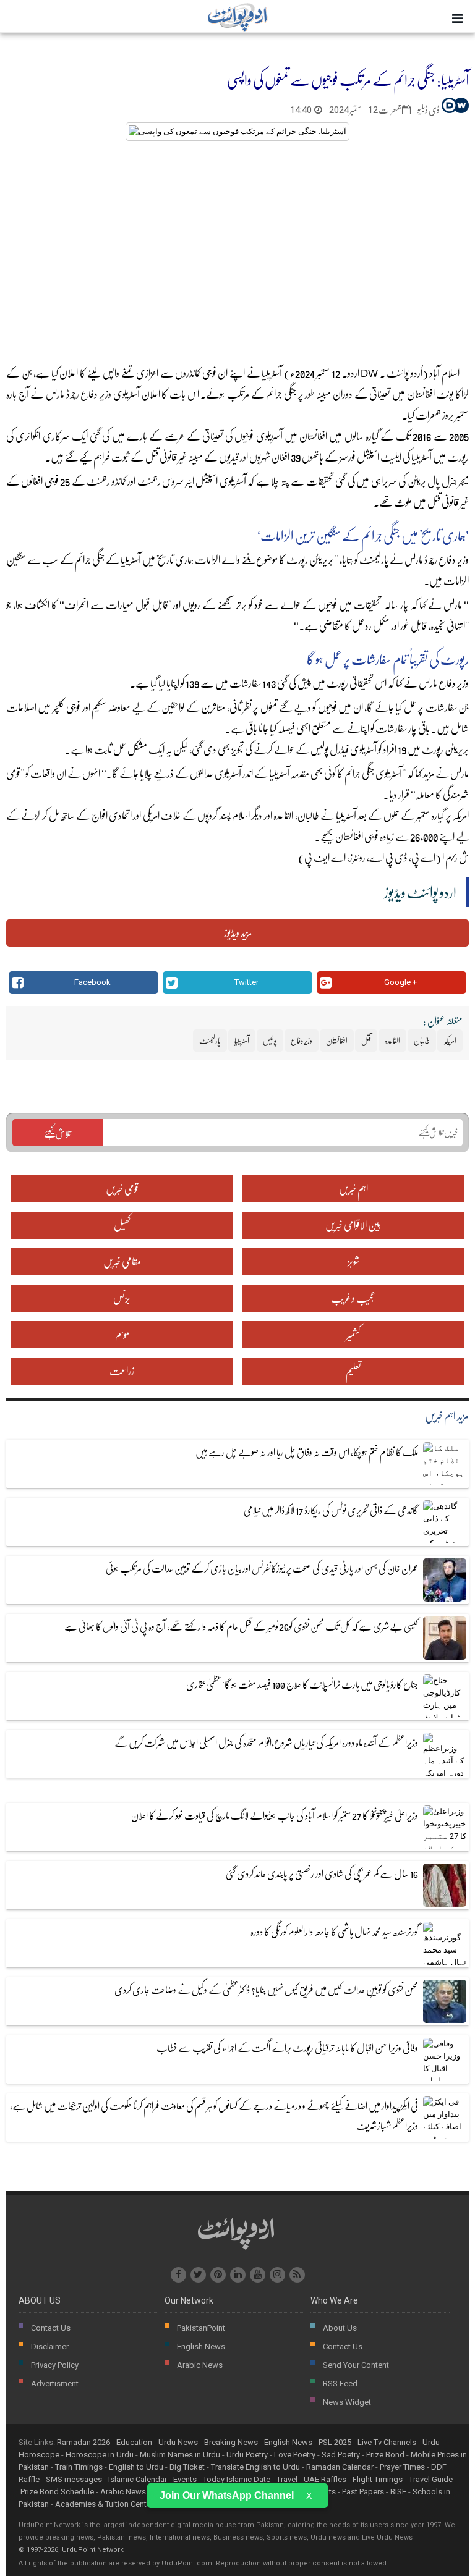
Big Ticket (187, 2467)
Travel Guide (431, 2479)
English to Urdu (136, 2467)
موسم (122, 1334)
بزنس (122, 1298)
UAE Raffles (325, 2479)
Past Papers (363, 2492)
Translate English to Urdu (255, 2467)
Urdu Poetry (247, 2455)
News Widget (347, 2402)
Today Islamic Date (237, 2479)
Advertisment (55, 2384)
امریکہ (460, 815)
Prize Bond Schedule (57, 2492)
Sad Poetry (341, 2455)
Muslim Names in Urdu (180, 2455)
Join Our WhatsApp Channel (227, 2495)
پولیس (319, 749)
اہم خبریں (353, 1189)
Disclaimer (50, 2346)
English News (201, 2346)
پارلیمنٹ (374, 560)
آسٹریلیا (131, 560)
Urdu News (178, 2442)
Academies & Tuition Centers (106, 2504)
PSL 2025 (335, 2442)
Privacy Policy (55, 2365)
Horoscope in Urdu (100, 2455)
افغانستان (421, 394)
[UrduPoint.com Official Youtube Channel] (258, 2275)
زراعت (122, 1371)
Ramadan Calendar (340, 2467)
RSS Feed (340, 2384)
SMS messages (74, 2479)
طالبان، (308, 815)
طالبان (422, 1041)
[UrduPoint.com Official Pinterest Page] (218, 2275)
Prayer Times (402, 2467)
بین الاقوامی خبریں (353, 1225)
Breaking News (231, 2442)
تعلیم (353, 1371)
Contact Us (51, 2328)
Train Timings (79, 2467)
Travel (287, 2479)
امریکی (151, 815)
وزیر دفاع (96, 394)
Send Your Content (356, 2365)
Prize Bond (385, 2455)
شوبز (353, 1261)
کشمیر (353, 1334)
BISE (398, 2492)
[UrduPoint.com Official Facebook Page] (178, 2275)
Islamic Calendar (138, 2479)
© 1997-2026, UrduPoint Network (71, 2550)
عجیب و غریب (353, 1298)
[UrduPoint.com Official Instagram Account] (277, 2275)
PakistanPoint (201, 2328)
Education (134, 2442)
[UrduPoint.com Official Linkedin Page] (238, 2275)
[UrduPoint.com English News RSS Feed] (297, 2275)
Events (185, 2479)
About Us (340, 2328)
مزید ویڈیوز (238, 933)
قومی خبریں (122, 1189)
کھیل (122, 1225)
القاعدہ (284, 815)
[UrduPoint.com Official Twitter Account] (198, 2275)
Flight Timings (378, 2479)
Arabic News (200, 2365)
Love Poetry (295, 2455)
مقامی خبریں (122, 1261)
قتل (152, 457)
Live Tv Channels (387, 2442)
